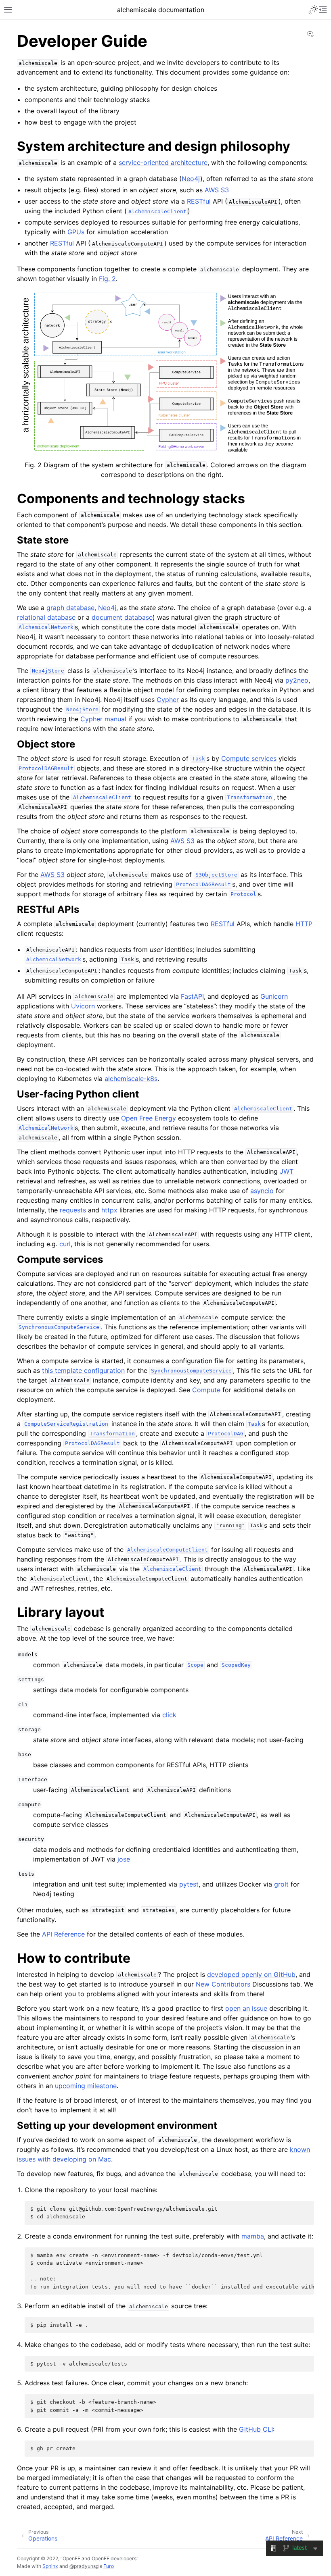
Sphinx (50, 2566)
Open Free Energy (149, 1118)
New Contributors (223, 1984)
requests (73, 1210)
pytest (189, 1884)
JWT (287, 1171)
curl (65, 1244)
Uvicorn (83, 1006)
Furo (109, 2566)
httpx (109, 1210)
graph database (70, 608)
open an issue (246, 2008)
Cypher (168, 700)
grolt (281, 1884)
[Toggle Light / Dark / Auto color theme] (313, 10)
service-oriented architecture (163, 162)
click (169, 1715)
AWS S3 (217, 190)
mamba (253, 2236)
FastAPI (192, 996)
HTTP (304, 924)
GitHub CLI (256, 2429)
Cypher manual (103, 719)
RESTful (199, 201)
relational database (46, 617)
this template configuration (83, 1370)
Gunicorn (274, 996)
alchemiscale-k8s (131, 1079)
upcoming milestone (86, 2086)
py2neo (297, 680)
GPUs (76, 232)
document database (122, 617)
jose (124, 1859)
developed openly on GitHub (251, 1974)
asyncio (262, 1191)
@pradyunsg (84, 2566)
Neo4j (191, 179)
